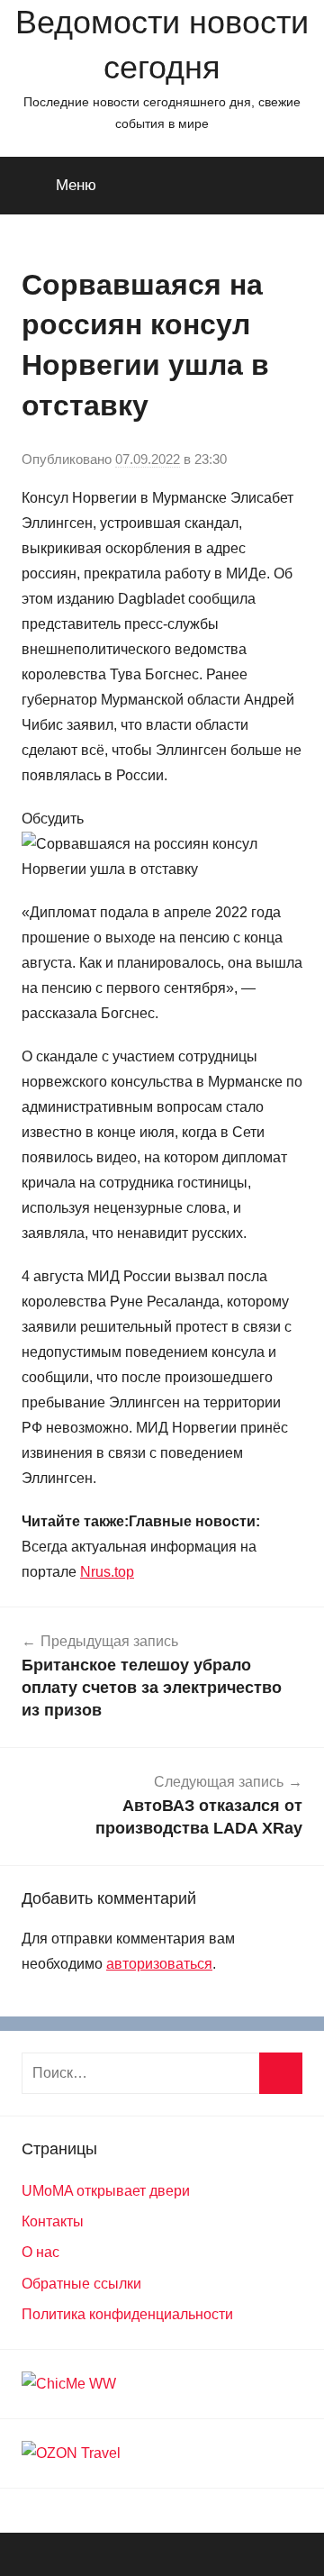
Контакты (53, 2221)
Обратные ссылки (81, 2284)
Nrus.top (107, 1572)
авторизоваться (159, 1964)
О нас (40, 2252)
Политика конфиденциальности (127, 2314)
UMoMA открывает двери (106, 2191)
